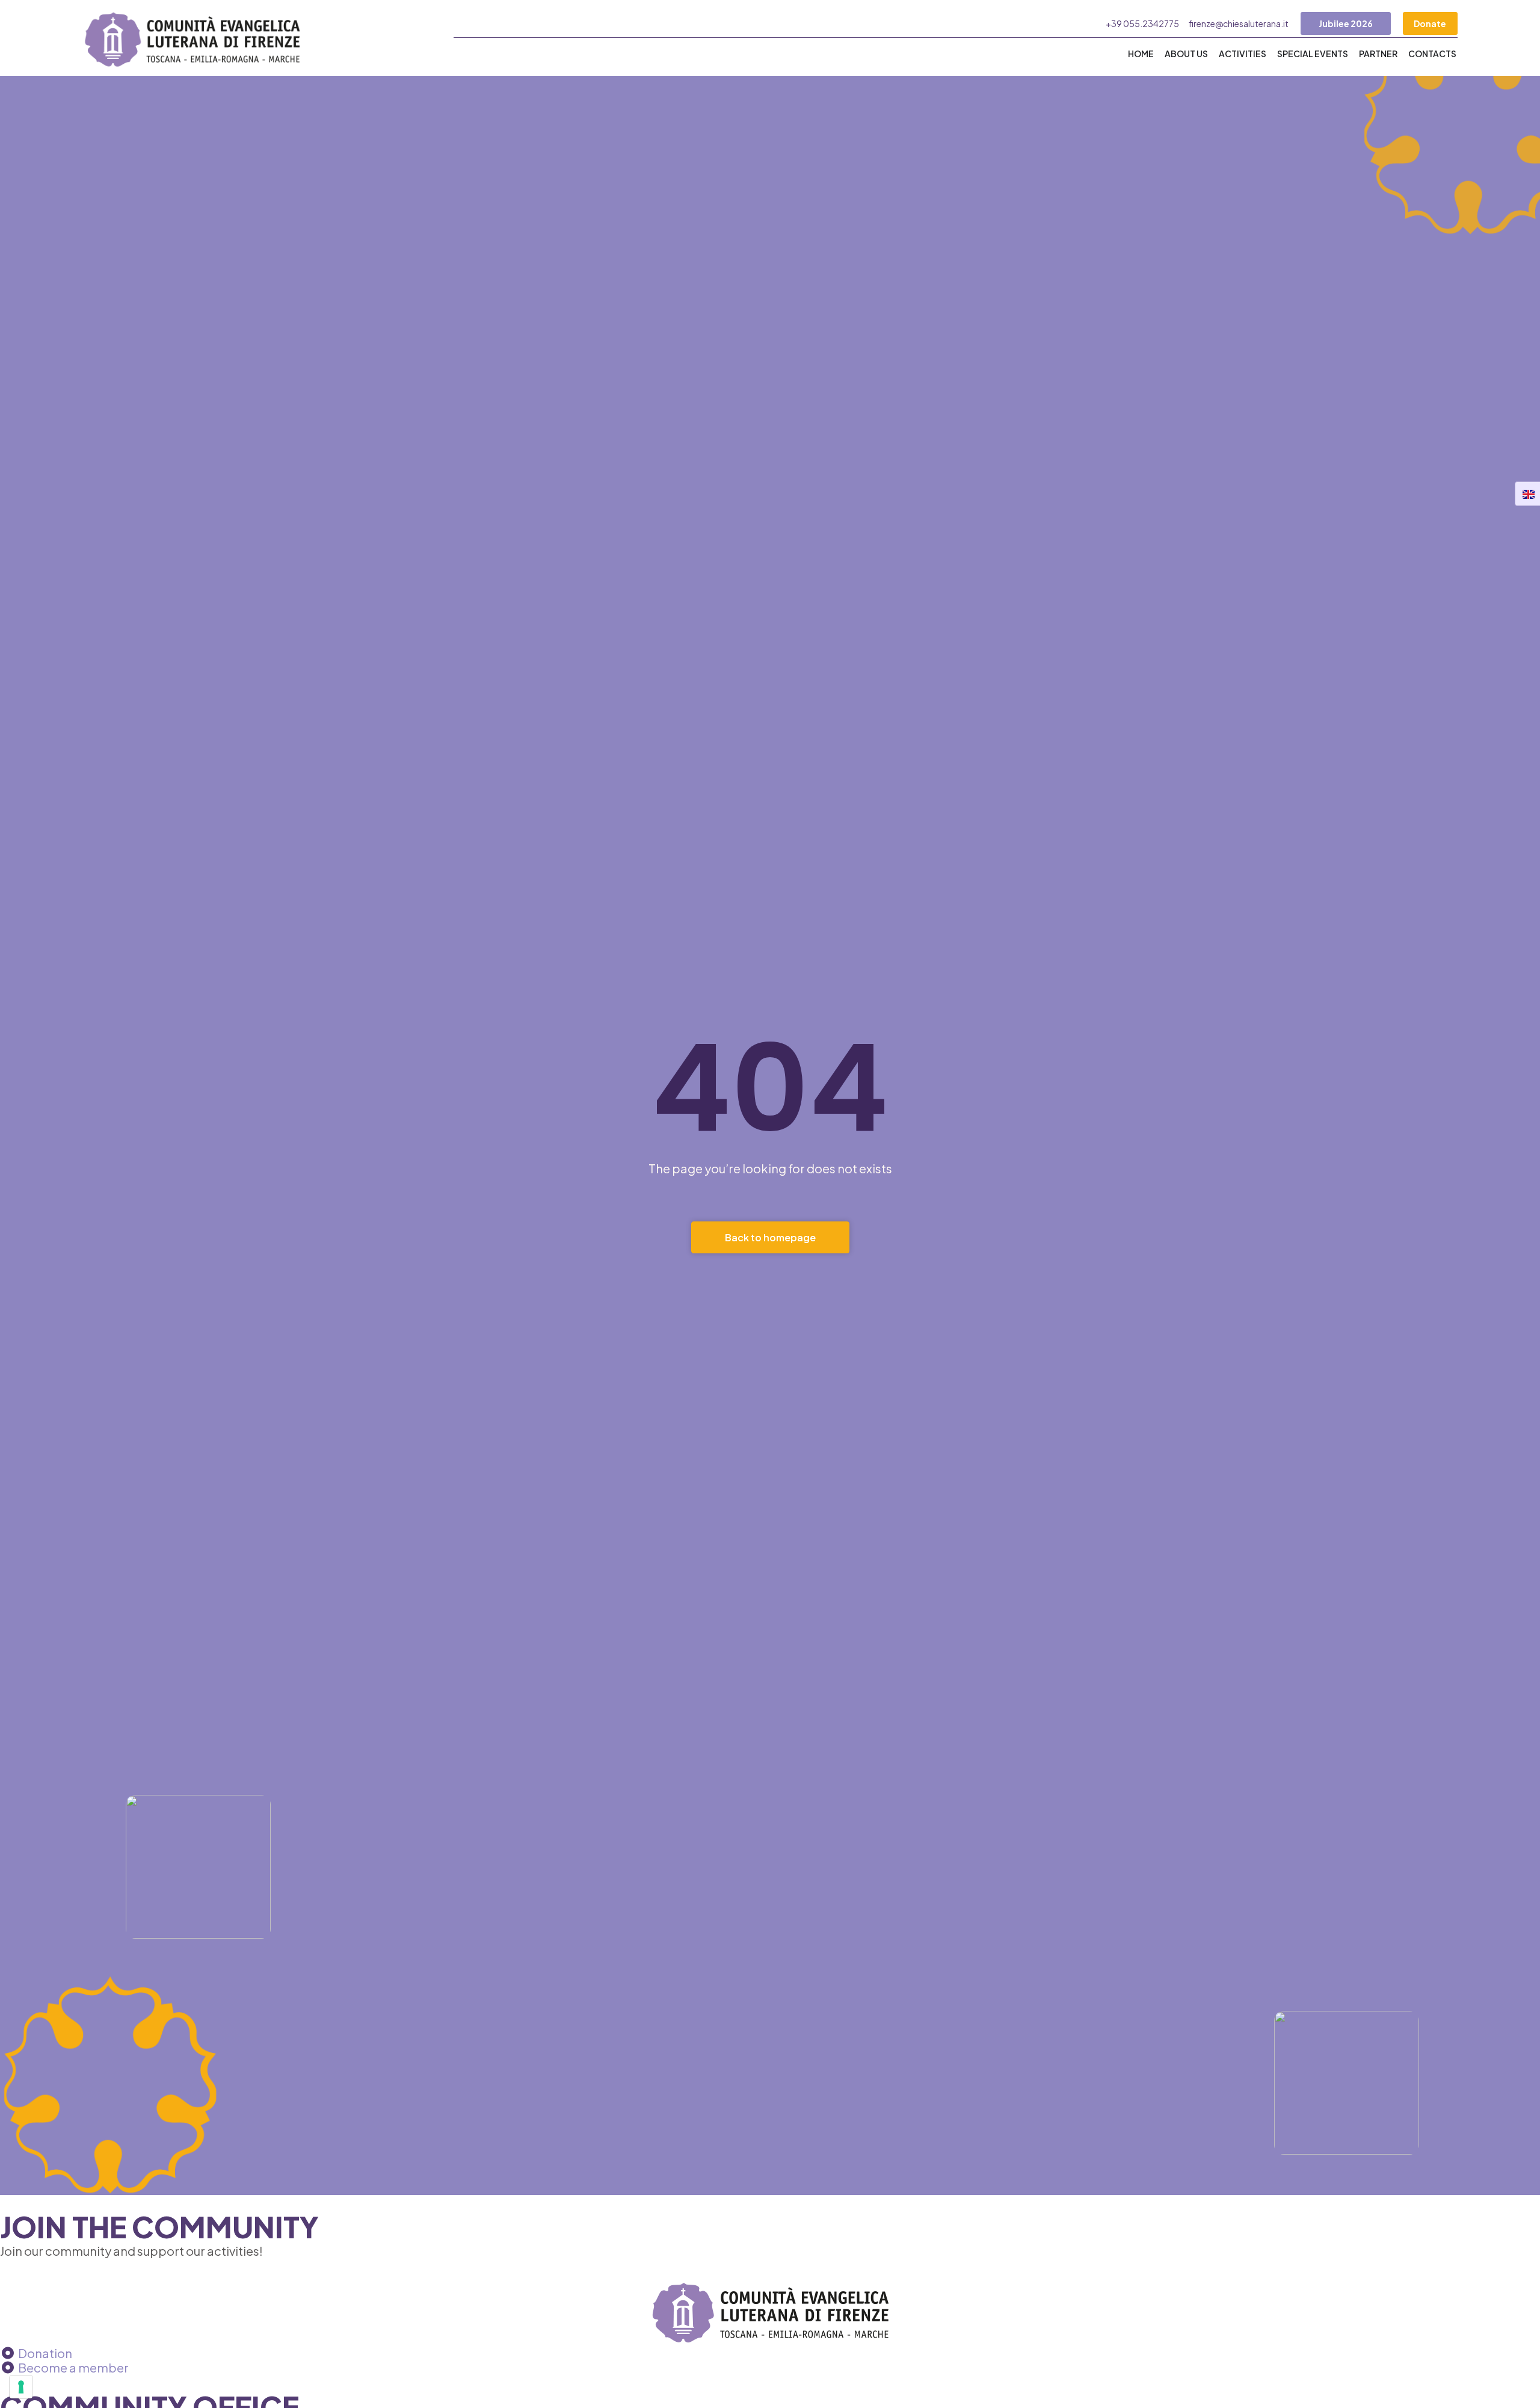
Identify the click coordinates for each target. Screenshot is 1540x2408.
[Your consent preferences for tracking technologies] (21, 2387)
